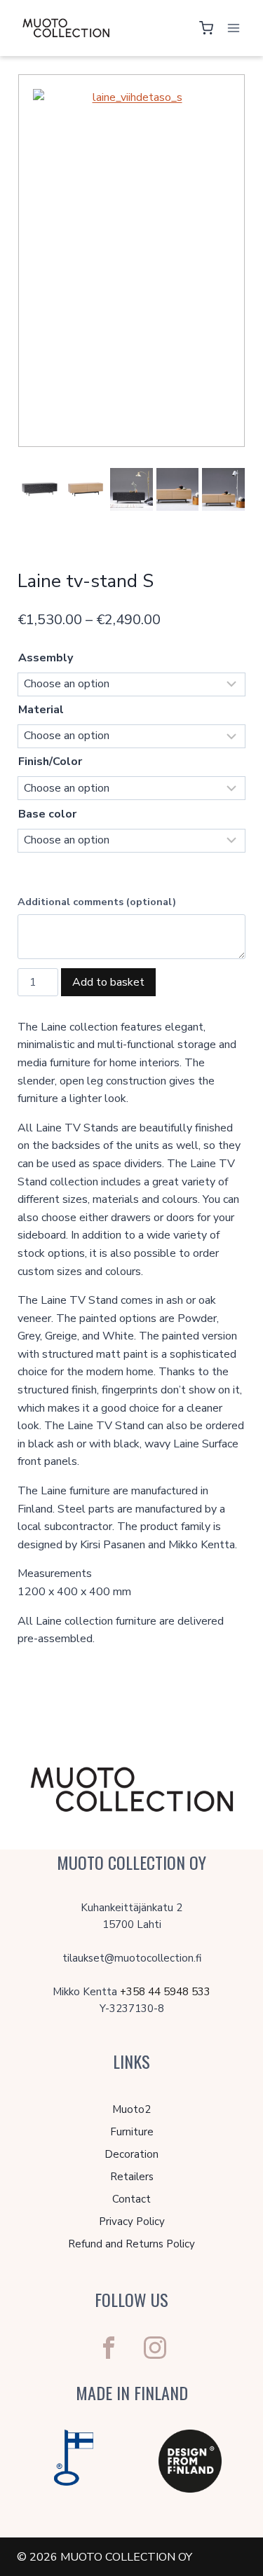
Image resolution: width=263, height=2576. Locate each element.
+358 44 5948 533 (165, 1992)
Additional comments (97, 902)
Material (41, 710)
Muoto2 (131, 2109)
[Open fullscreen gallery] (230, 432)
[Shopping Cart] (206, 28)
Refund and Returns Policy (131, 2244)
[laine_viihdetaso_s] (131, 261)
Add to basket (108, 982)
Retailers (132, 2177)
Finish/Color (50, 762)
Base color (47, 814)
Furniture (132, 2132)
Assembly (46, 658)
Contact (131, 2199)
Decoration (131, 2154)
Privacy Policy (132, 2222)
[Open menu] (233, 28)
